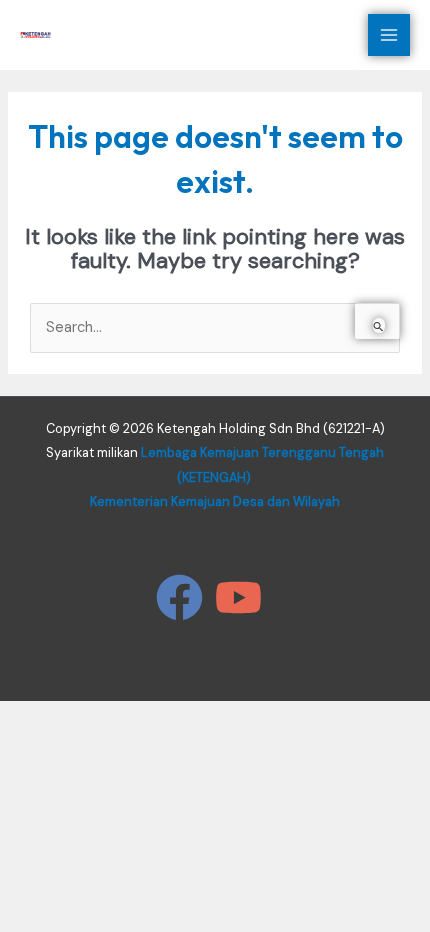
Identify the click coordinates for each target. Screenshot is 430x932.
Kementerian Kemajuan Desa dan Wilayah (215, 501)
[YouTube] (238, 597)
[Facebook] (179, 597)
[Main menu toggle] (389, 35)
